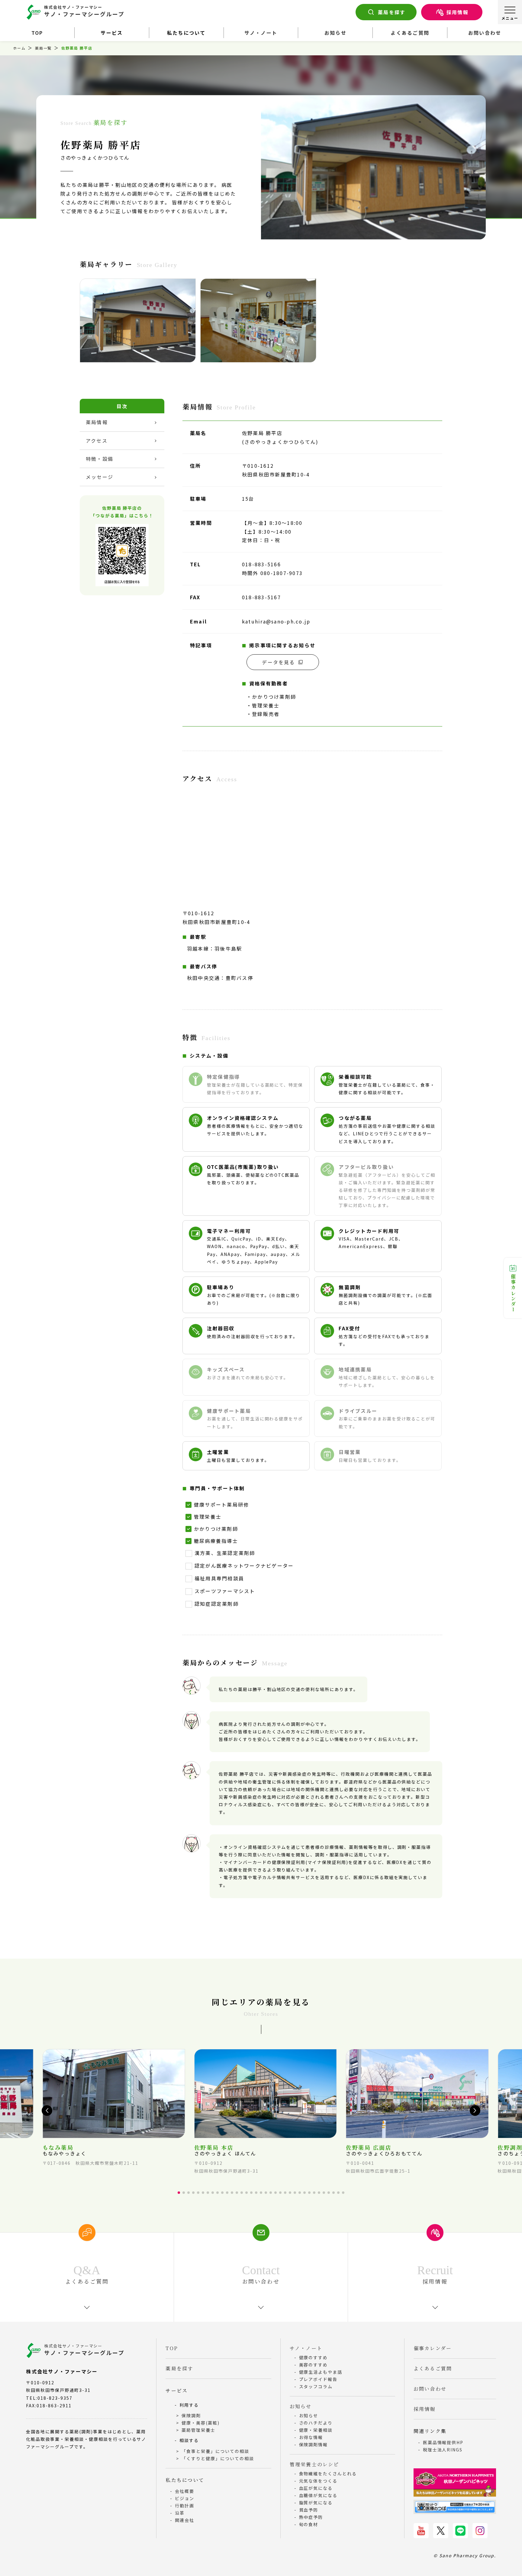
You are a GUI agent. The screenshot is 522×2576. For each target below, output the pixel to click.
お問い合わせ (485, 33)
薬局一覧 (43, 48)
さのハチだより (316, 2423)
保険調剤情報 (314, 2444)
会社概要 (185, 2491)
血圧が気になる (316, 2488)
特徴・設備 (100, 459)
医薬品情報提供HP (443, 2442)
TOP (37, 33)
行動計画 (185, 2506)
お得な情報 (311, 2437)
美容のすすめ (314, 2365)
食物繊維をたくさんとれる (328, 2474)
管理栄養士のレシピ (314, 2464)
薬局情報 (97, 422)
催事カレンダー (513, 1293)
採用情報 (458, 12)
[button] (47, 2111)
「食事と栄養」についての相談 (215, 2451)
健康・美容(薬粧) (201, 2423)
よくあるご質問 (410, 33)
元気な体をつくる (318, 2481)
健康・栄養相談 (316, 2430)
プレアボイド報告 (318, 2379)
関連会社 (185, 2520)
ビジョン (185, 2498)
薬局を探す (392, 12)
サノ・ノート (261, 33)
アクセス (97, 441)
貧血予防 (309, 2510)
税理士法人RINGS (443, 2450)
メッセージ (100, 477)
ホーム (19, 48)
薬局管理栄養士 (198, 2430)
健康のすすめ (314, 2357)
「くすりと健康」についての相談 (218, 2458)
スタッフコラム (316, 2386)
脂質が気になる (316, 2503)
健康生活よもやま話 (321, 2372)
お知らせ (335, 33)
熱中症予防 (311, 2517)
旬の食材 (309, 2524)
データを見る (278, 662)
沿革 (180, 2513)
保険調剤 (191, 2415)
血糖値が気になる (318, 2495)
